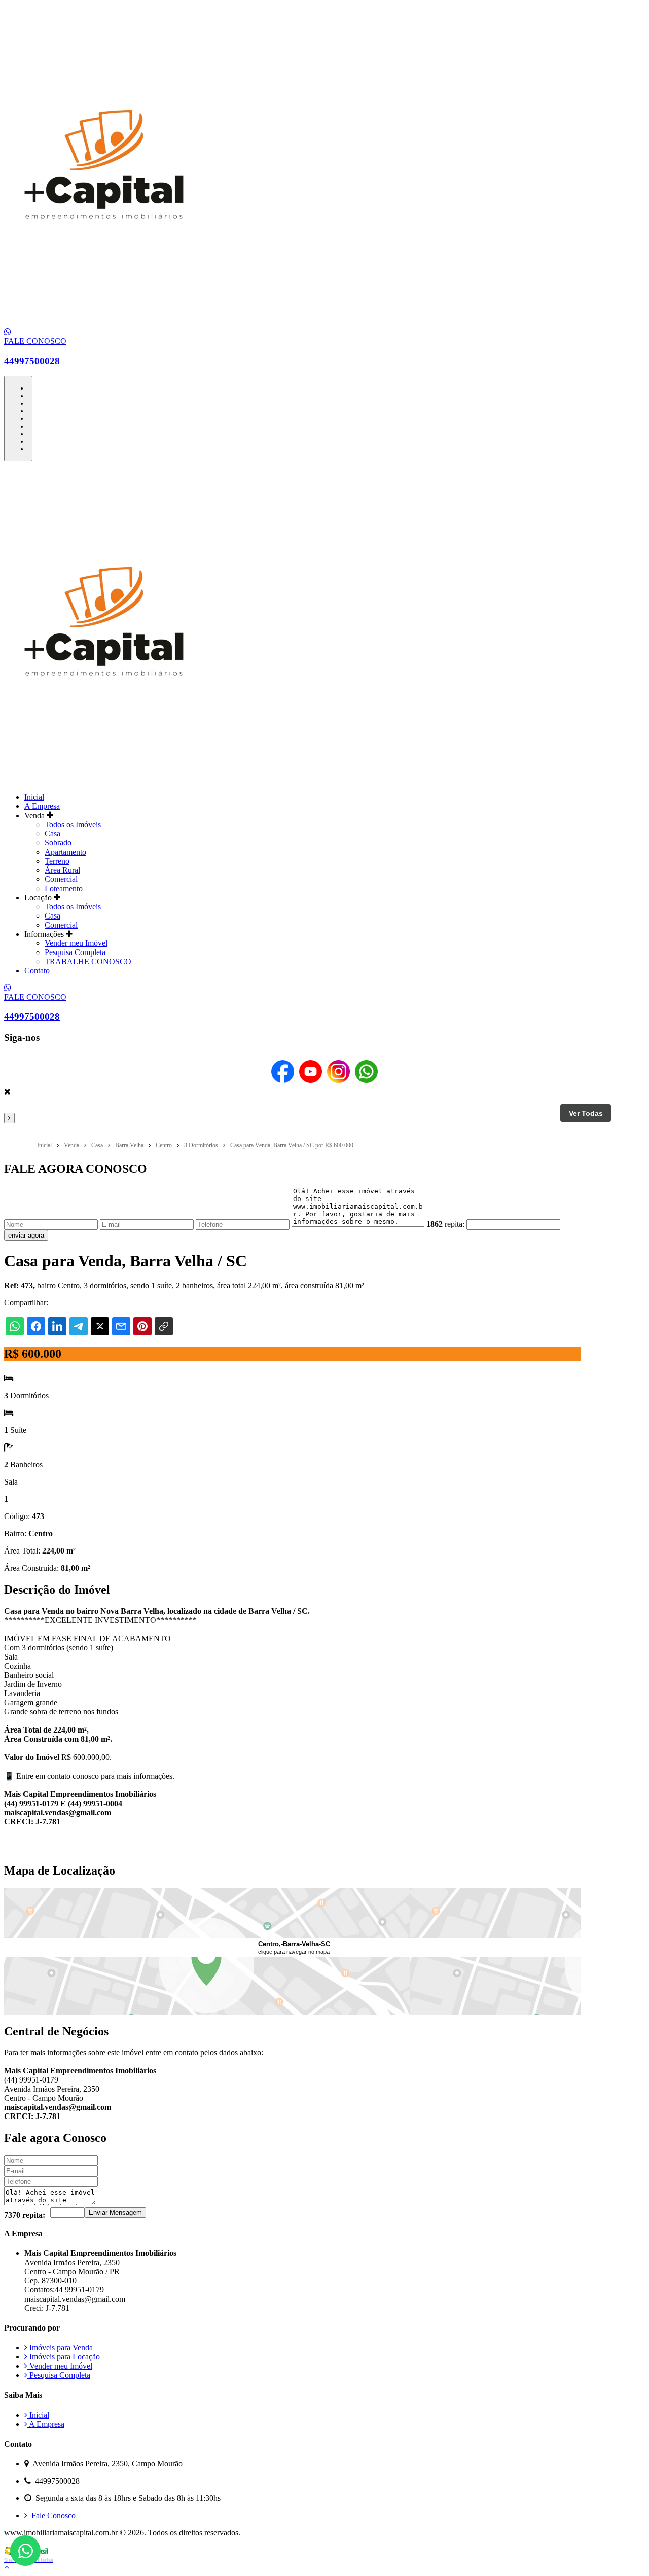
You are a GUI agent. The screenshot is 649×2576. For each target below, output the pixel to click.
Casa (52, 834)
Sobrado (58, 843)
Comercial (61, 879)
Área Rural (62, 870)
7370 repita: (25, 2215)
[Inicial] (104, 323)
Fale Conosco (51, 2515)
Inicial (34, 797)
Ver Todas (586, 1113)
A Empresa (42, 806)
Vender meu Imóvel (76, 943)
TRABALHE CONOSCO (88, 961)
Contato (37, 971)
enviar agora (26, 1235)
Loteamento (64, 888)
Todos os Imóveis (73, 824)
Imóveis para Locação (64, 2357)
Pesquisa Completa (75, 952)
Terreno (57, 861)
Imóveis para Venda (60, 2348)
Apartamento (65, 852)
